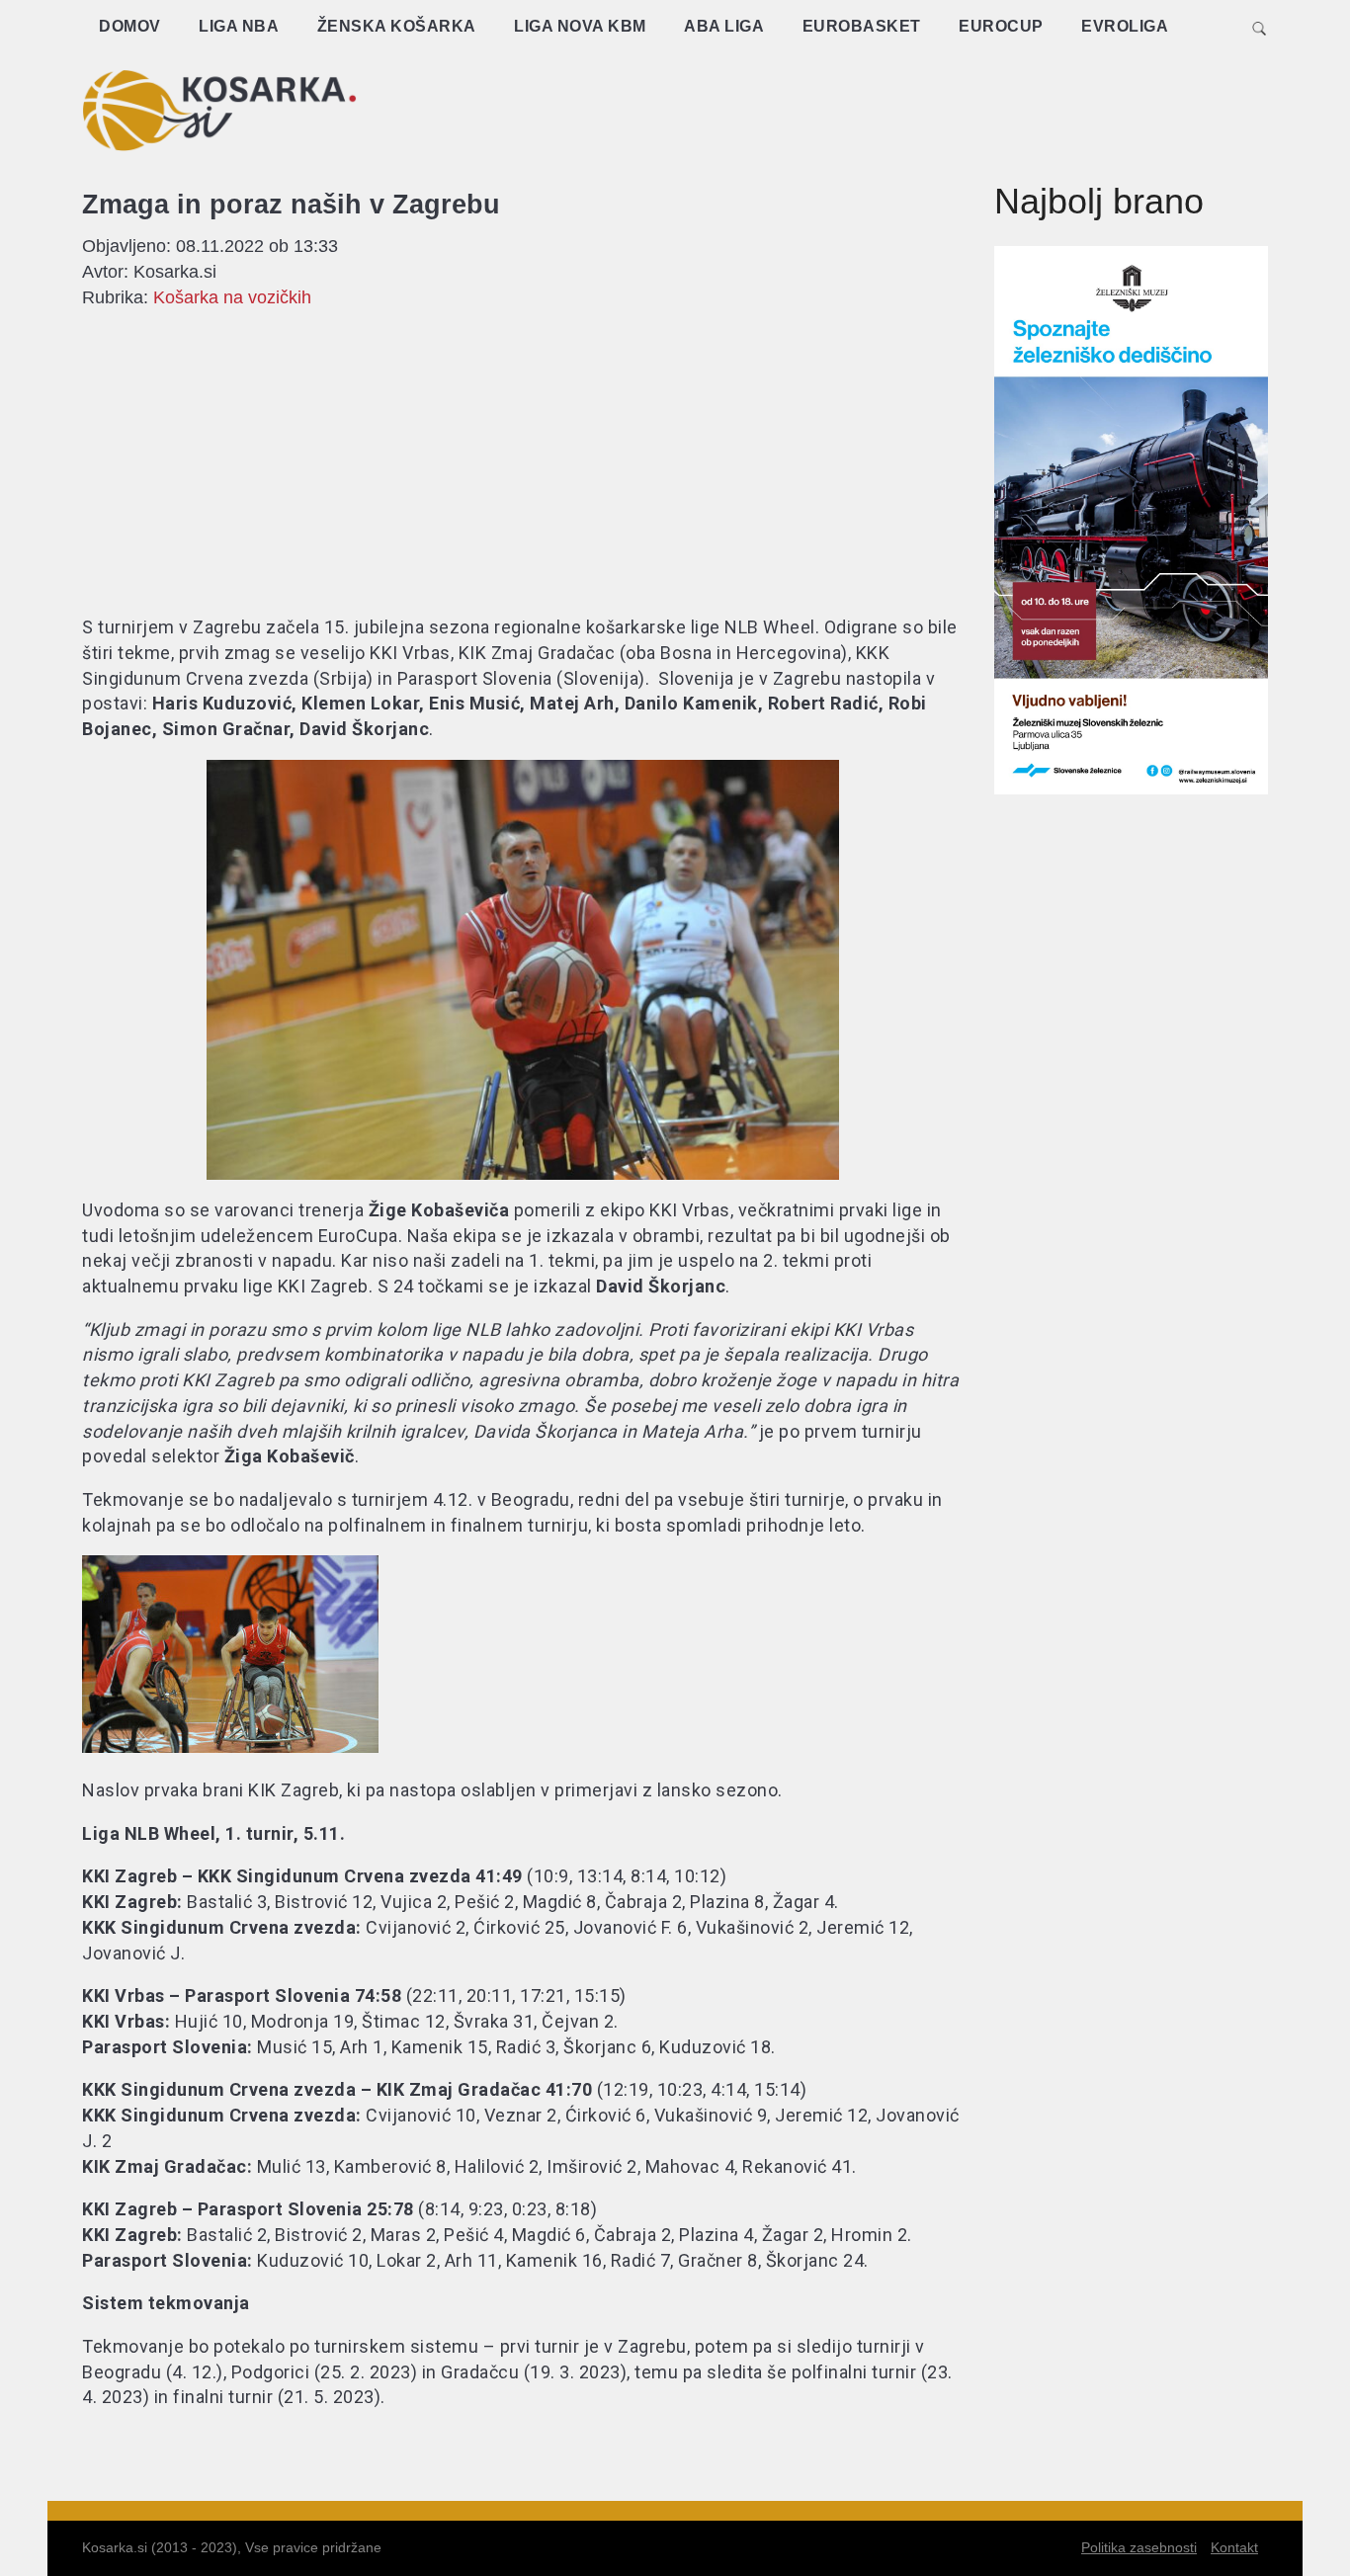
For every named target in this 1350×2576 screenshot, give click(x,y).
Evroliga (1125, 26)
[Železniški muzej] (1132, 789)
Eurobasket (862, 26)
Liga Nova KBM (580, 26)
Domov (130, 26)
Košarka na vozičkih (232, 297)
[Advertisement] (908, 104)
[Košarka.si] (219, 110)
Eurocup (1001, 26)
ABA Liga (724, 26)
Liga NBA (239, 26)
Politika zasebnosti (1139, 2547)
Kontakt (1234, 2547)
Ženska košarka (397, 26)
